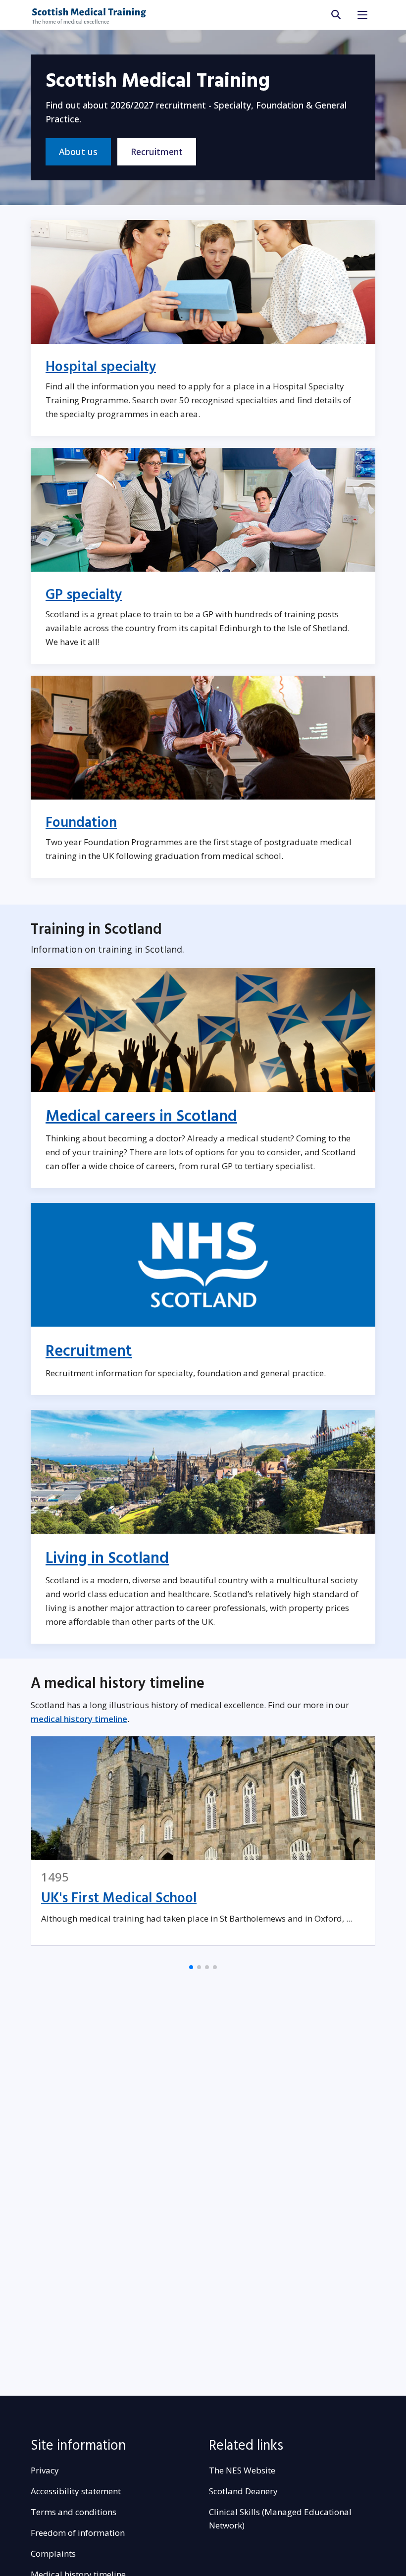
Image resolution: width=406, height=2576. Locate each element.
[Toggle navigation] (362, 15)
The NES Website (242, 2470)
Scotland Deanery (243, 2491)
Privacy (45, 2470)
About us (78, 152)
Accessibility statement (76, 2491)
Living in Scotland (107, 1558)
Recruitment (157, 152)
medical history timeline (79, 1719)
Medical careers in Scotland (141, 1117)
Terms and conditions (74, 2512)
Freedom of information (78, 2533)
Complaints (53, 2553)
